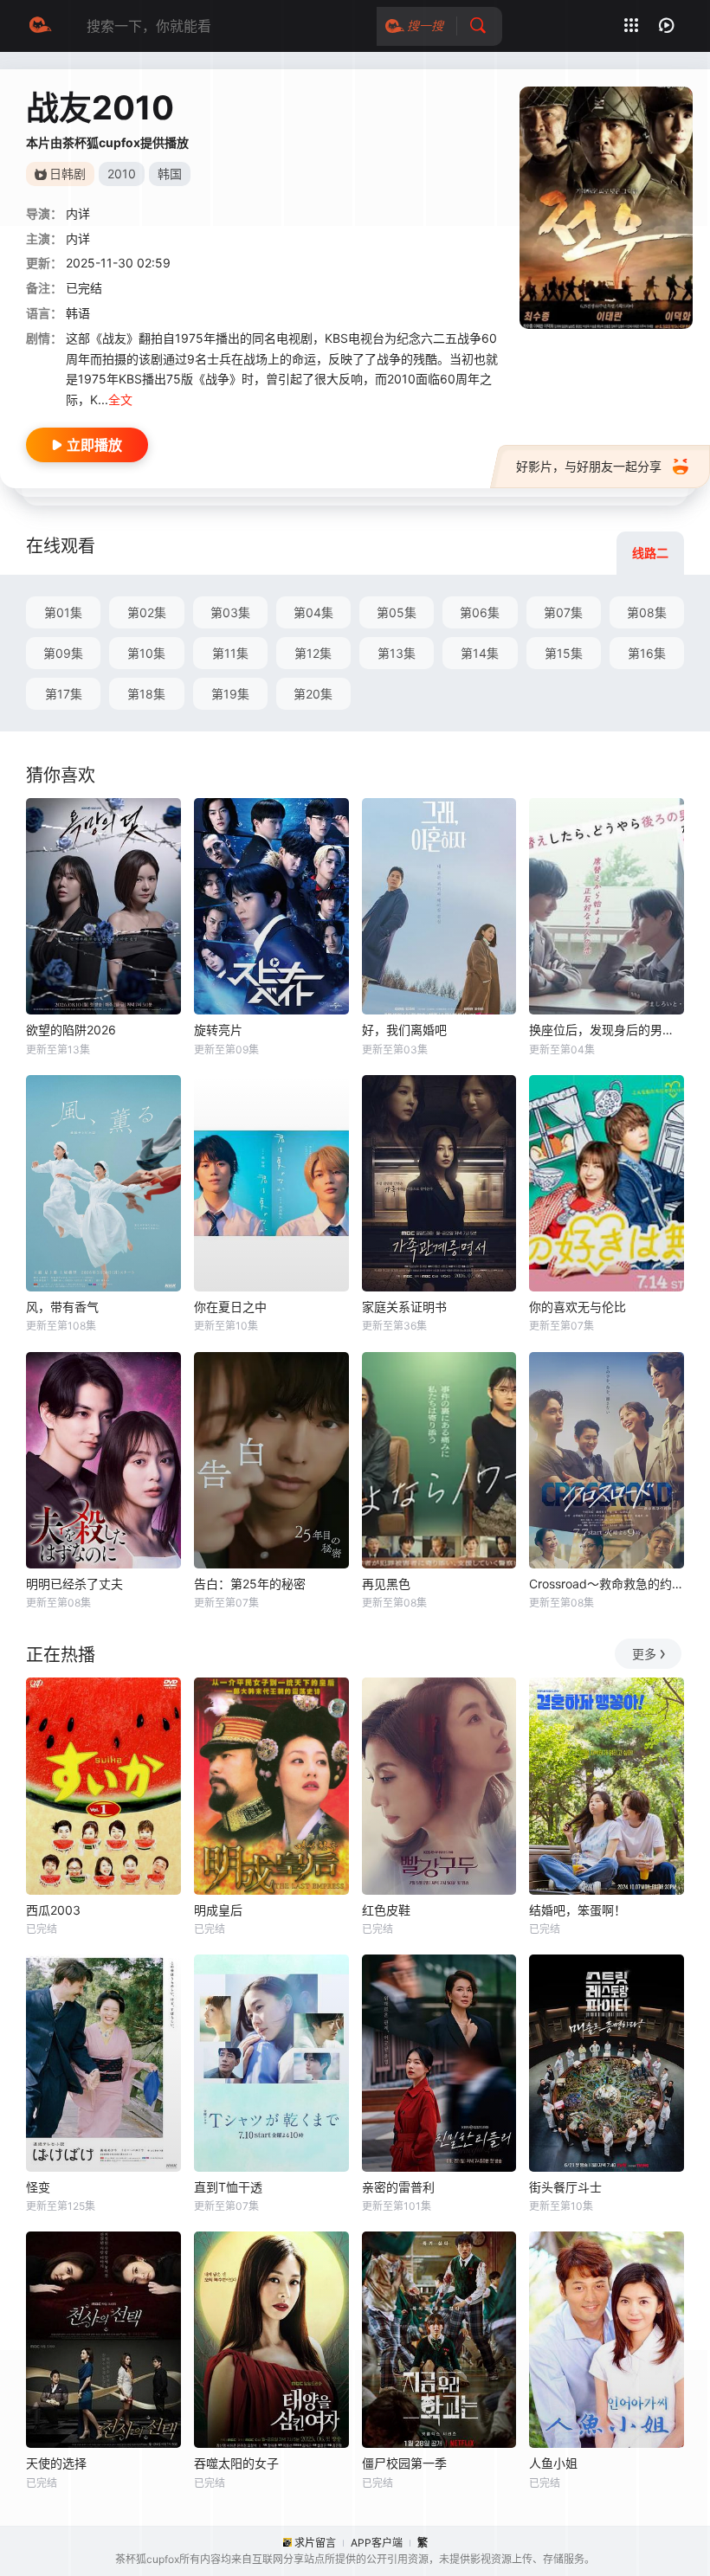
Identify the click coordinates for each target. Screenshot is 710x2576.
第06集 (480, 612)
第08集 (647, 612)
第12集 (313, 653)
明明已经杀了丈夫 (74, 1584)
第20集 (313, 694)
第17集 (64, 694)
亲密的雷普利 (398, 2187)
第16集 (647, 653)
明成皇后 (218, 1910)
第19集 (230, 694)
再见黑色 (386, 1584)
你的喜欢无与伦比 (578, 1307)
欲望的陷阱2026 (71, 1030)
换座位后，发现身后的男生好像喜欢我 (607, 1030)
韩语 (78, 313)
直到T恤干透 (228, 2187)
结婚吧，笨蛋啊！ (578, 1910)
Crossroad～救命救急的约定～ (607, 1584)
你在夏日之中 (230, 1307)
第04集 (313, 612)
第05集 (397, 612)
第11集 (230, 653)
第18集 (146, 694)
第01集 (63, 612)
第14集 (480, 653)
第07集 (563, 612)
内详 (78, 238)
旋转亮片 (218, 1030)
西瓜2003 (53, 1910)
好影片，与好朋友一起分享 (589, 466)
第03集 (230, 612)
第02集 (147, 612)
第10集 (146, 653)
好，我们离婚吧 (404, 1030)
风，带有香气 (62, 1307)
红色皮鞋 (386, 1910)
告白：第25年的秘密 (250, 1584)
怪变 (38, 2187)
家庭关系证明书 (404, 1307)
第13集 (397, 653)
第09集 (63, 653)
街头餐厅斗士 (565, 2187)
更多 (644, 1654)
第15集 (564, 653)
